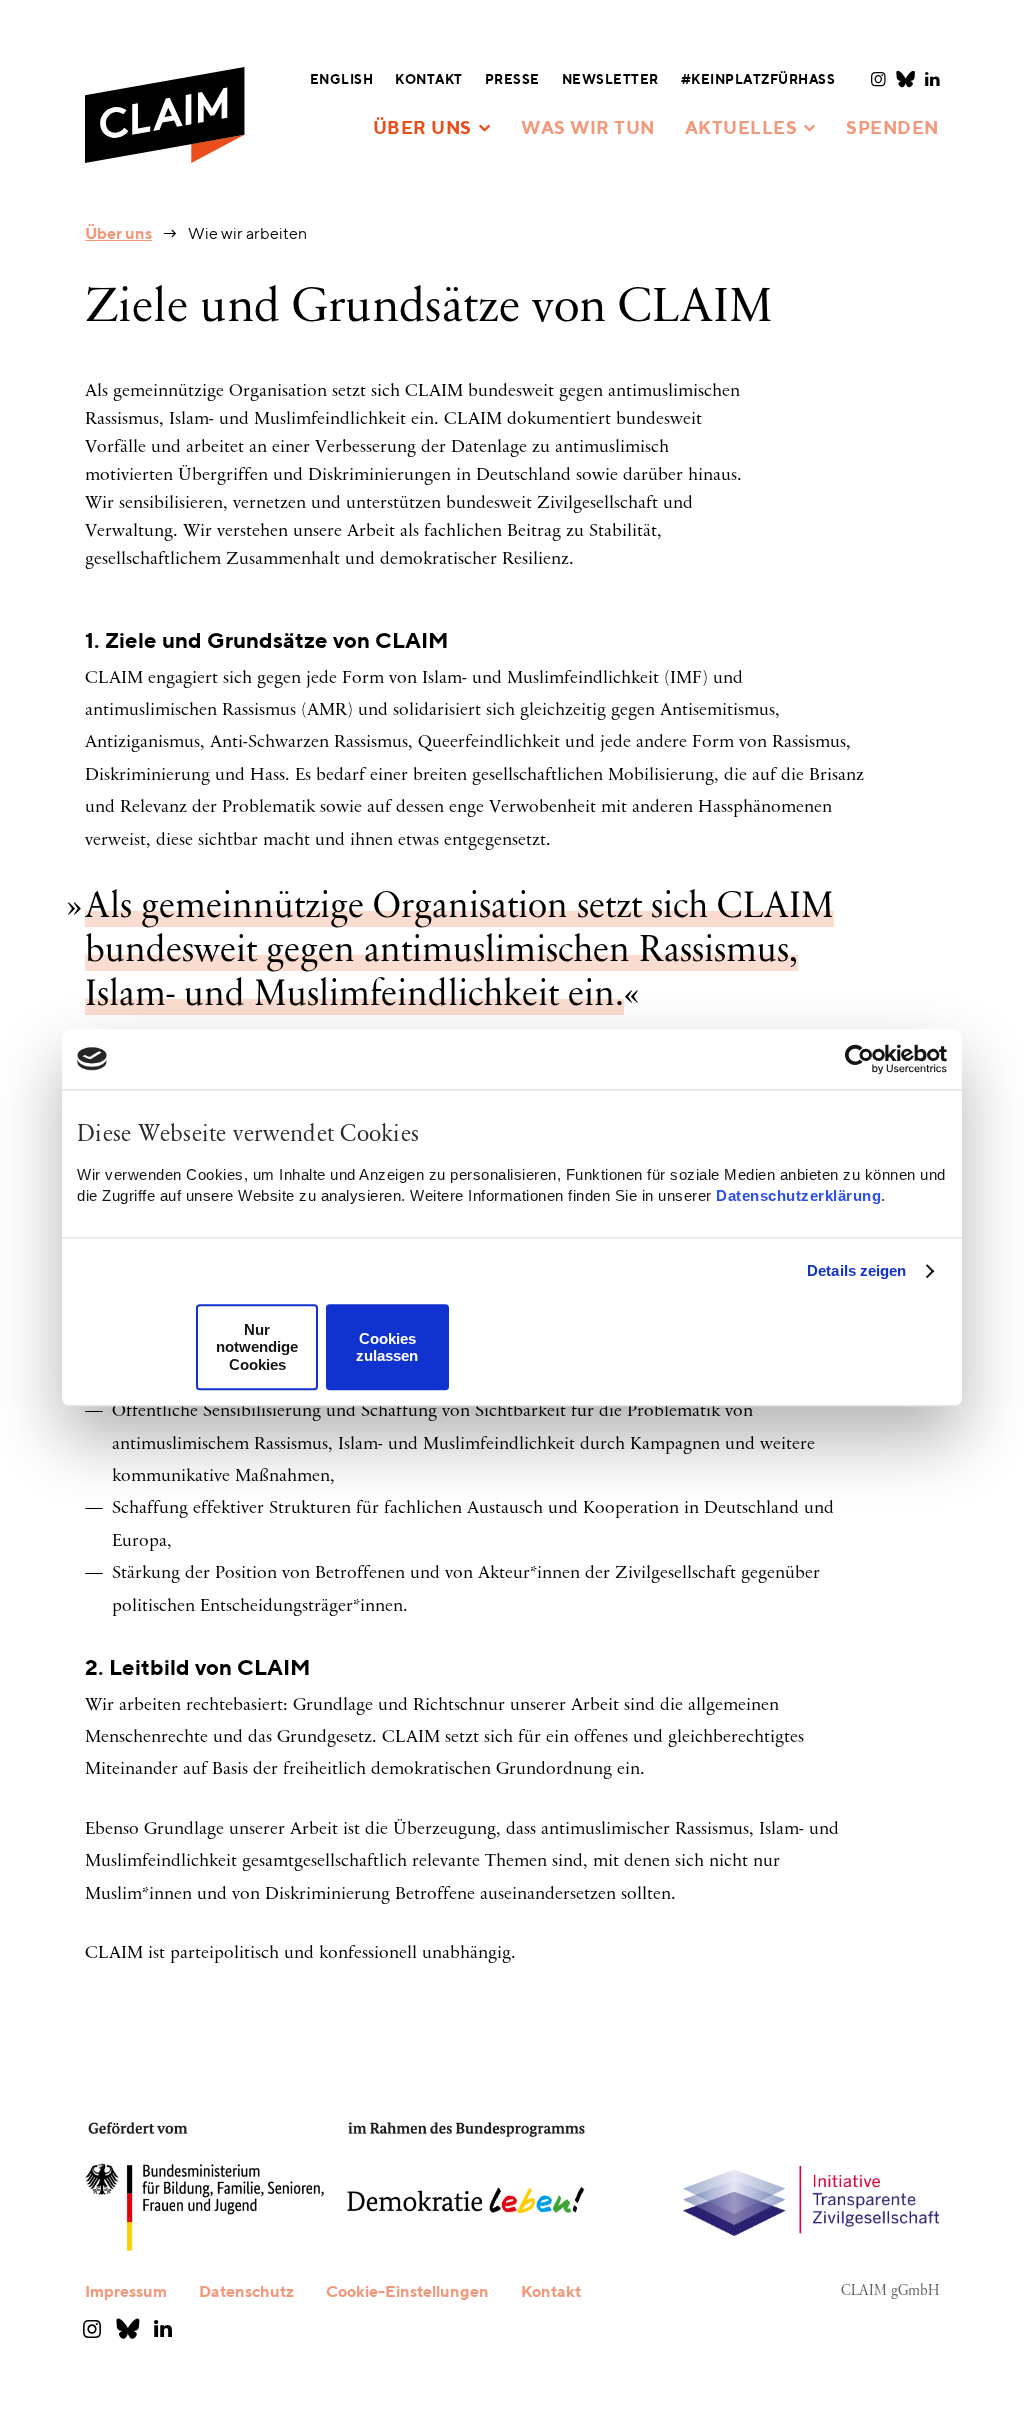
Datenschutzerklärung (798, 1195)
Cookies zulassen (387, 1347)
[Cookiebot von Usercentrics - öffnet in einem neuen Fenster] (859, 1059)
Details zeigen (856, 1270)
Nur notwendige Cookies (257, 1347)
